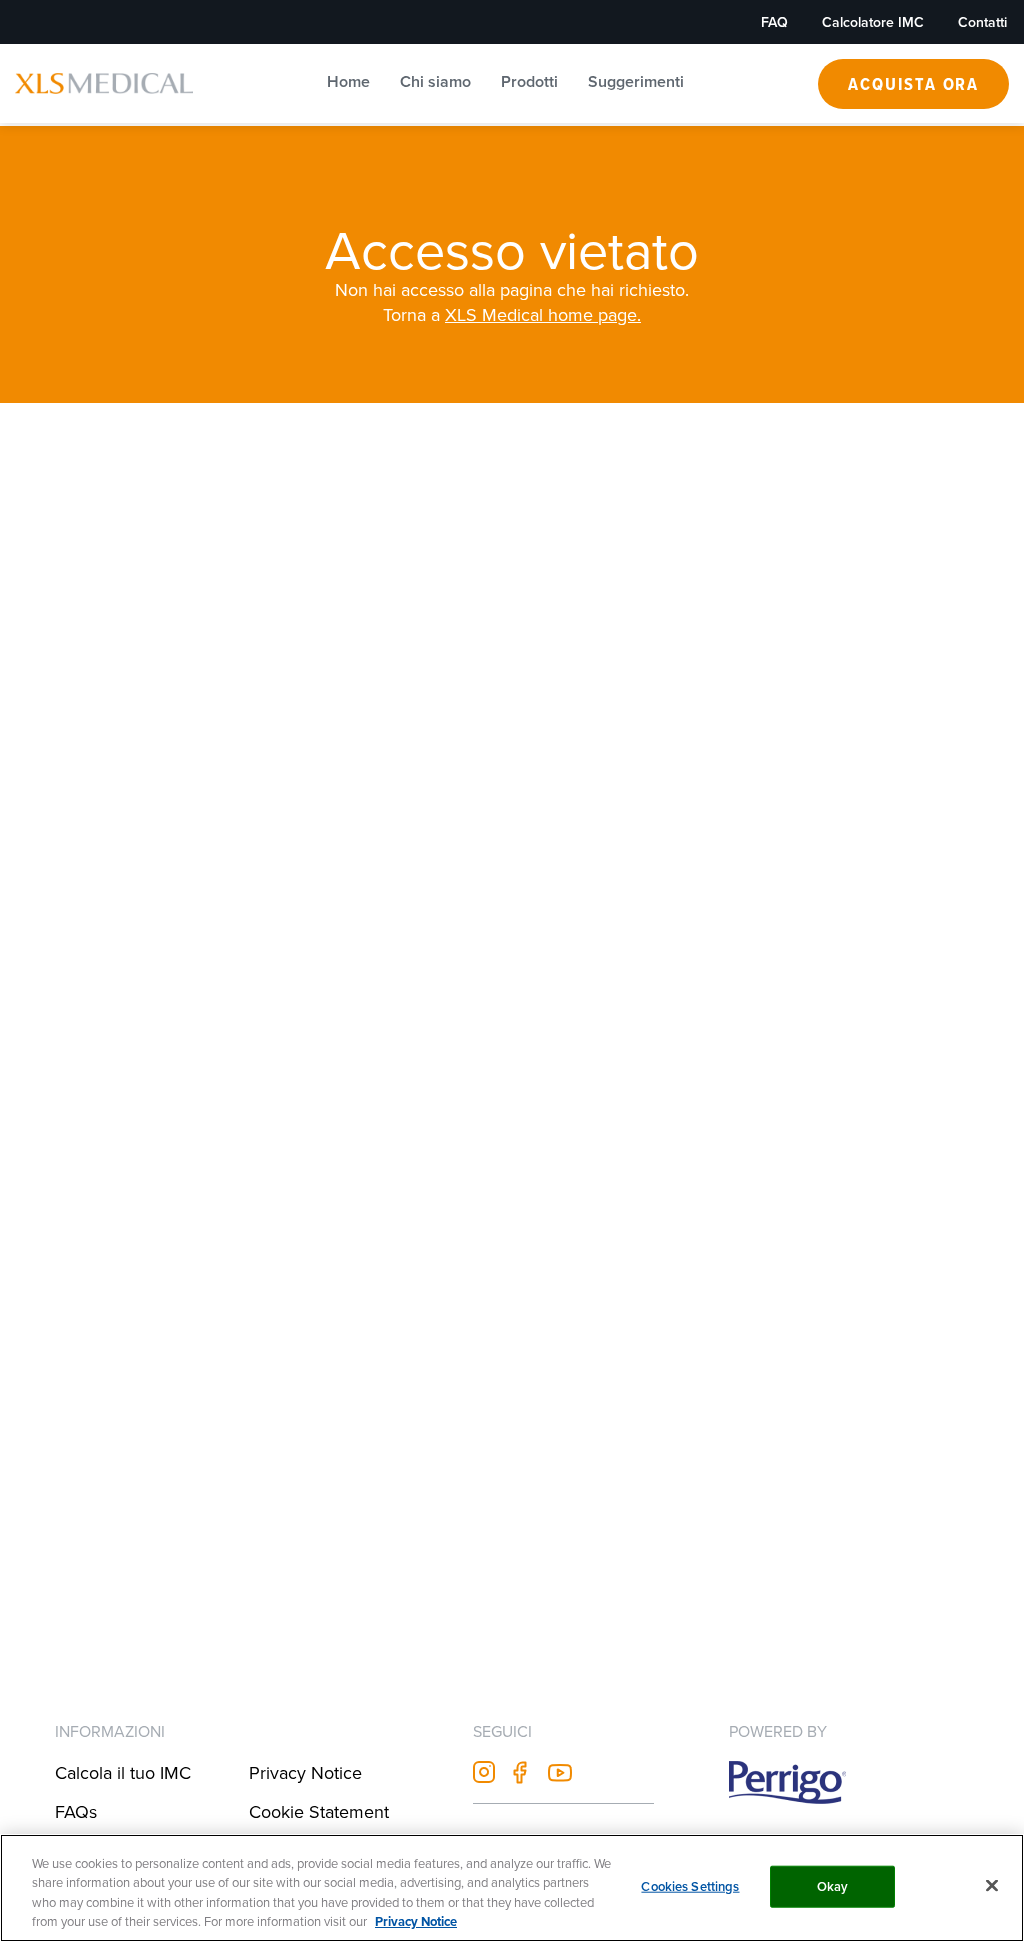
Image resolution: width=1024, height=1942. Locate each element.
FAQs (76, 1811)
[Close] (992, 1885)
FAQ (774, 22)
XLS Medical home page (541, 315)
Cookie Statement (319, 1811)
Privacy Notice (305, 1772)
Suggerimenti (636, 81)
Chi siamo (435, 81)
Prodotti (529, 81)
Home (348, 81)
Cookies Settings (690, 1886)
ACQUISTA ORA (913, 83)
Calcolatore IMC (873, 22)
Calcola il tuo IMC (123, 1772)
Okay (833, 1886)
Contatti (982, 22)
